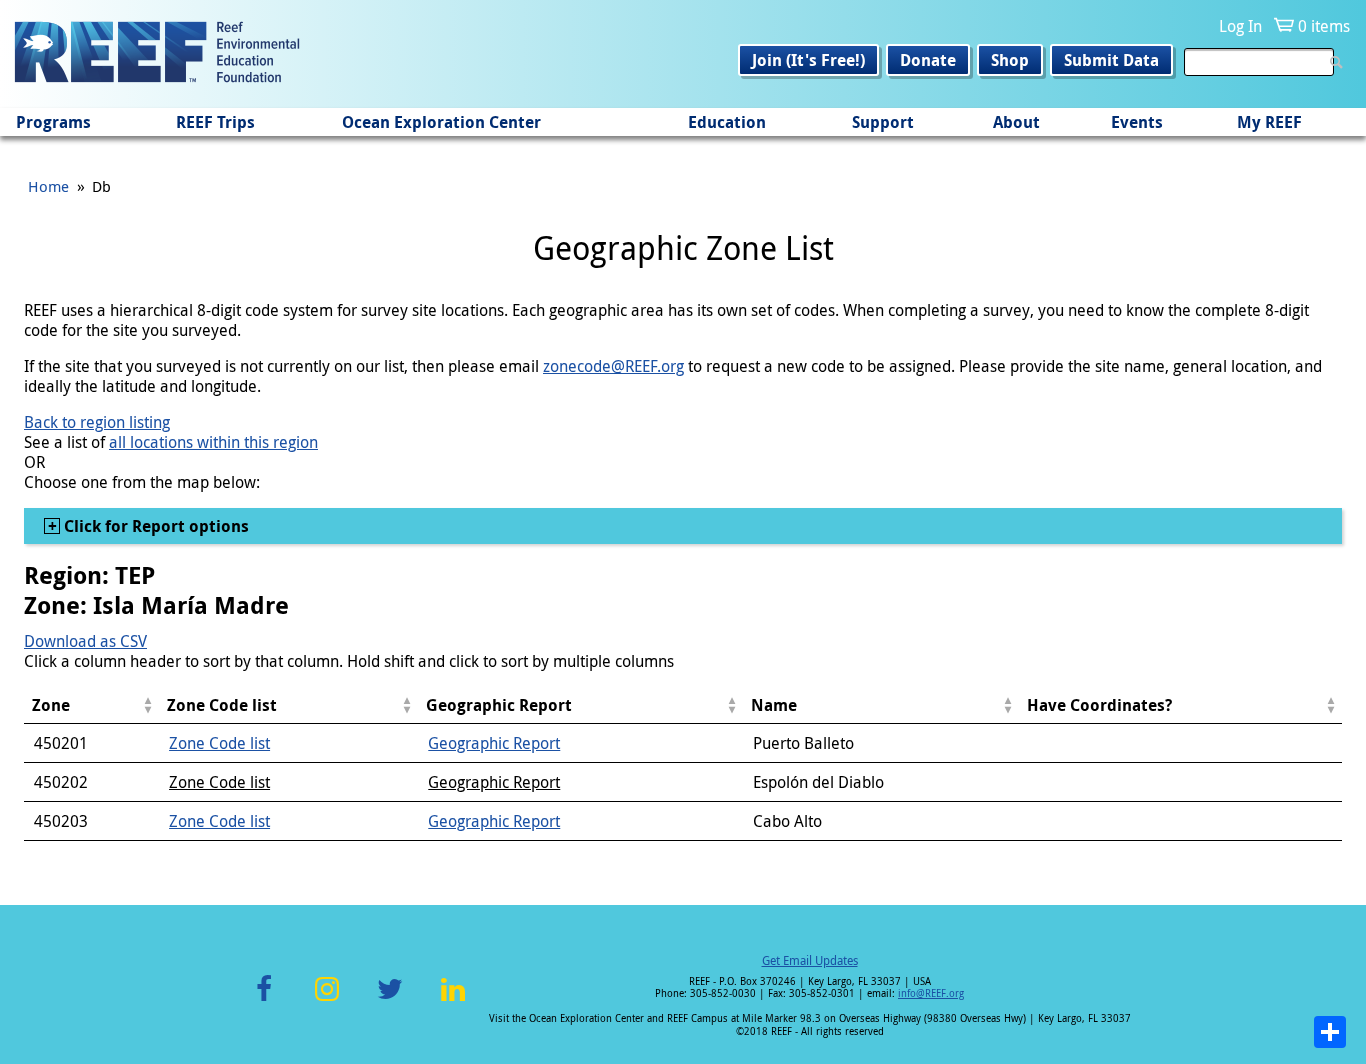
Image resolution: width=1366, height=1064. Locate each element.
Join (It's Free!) (808, 60)
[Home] (157, 54)
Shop (1010, 60)
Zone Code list (219, 743)
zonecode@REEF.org (613, 366)
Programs (53, 122)
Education (727, 122)
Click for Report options (154, 526)
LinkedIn (452, 1000)
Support (883, 122)
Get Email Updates (810, 960)
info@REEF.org (931, 993)
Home (48, 186)
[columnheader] (91, 705)
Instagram (327, 1000)
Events (1137, 122)
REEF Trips (215, 122)
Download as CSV (85, 641)
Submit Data (1111, 60)
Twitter (390, 1000)
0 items (1324, 26)
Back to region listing (97, 422)
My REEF (1269, 122)
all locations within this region (213, 442)
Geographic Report (494, 743)
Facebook (264, 1000)
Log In (1240, 26)
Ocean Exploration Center (441, 122)
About (1016, 122)
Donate (928, 60)
